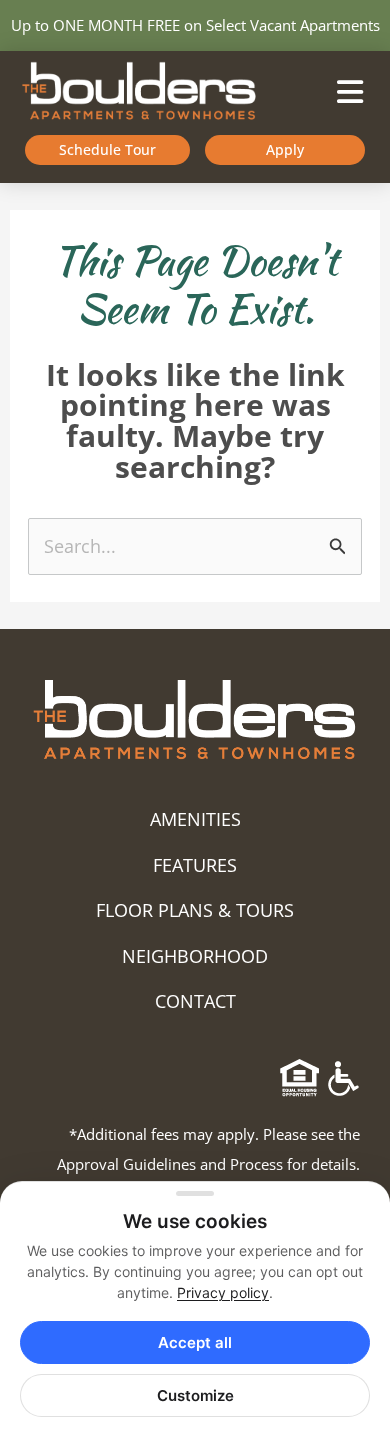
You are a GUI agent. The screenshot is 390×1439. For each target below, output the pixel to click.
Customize (195, 1395)
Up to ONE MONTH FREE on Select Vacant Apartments (195, 25)
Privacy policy (223, 1292)
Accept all (195, 1342)
